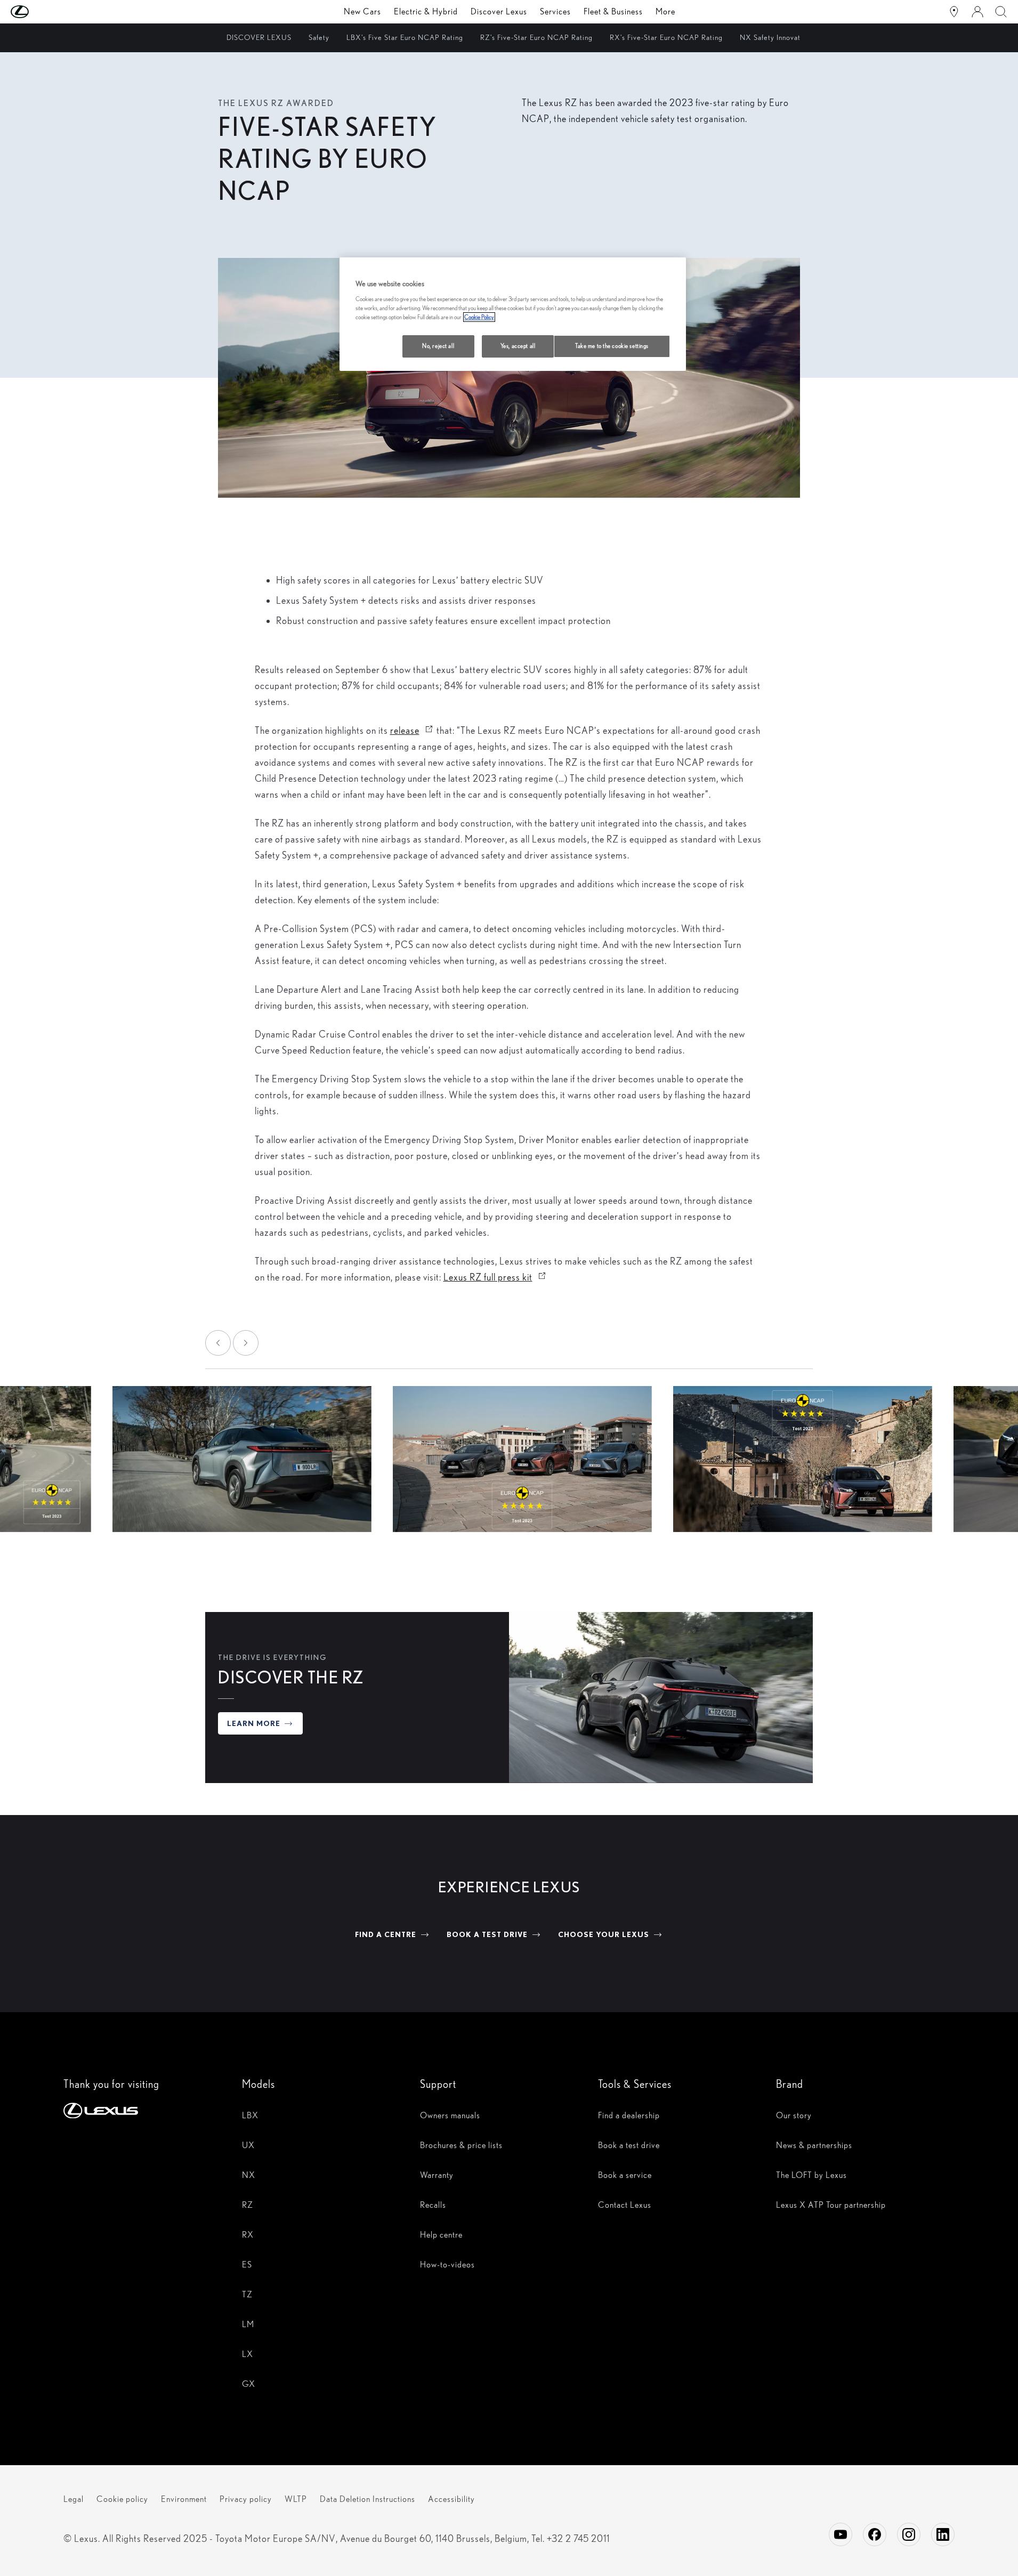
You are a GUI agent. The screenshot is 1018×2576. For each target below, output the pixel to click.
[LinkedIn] (943, 2534)
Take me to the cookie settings (612, 346)
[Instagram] (909, 2534)
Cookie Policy (479, 317)
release (412, 730)
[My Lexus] (977, 12)
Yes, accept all (518, 346)
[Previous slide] (218, 1343)
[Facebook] (875, 2534)
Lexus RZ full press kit (495, 1277)
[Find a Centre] (954, 12)
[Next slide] (246, 1343)
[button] (41, 12)
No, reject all (438, 346)
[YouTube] (841, 2534)
